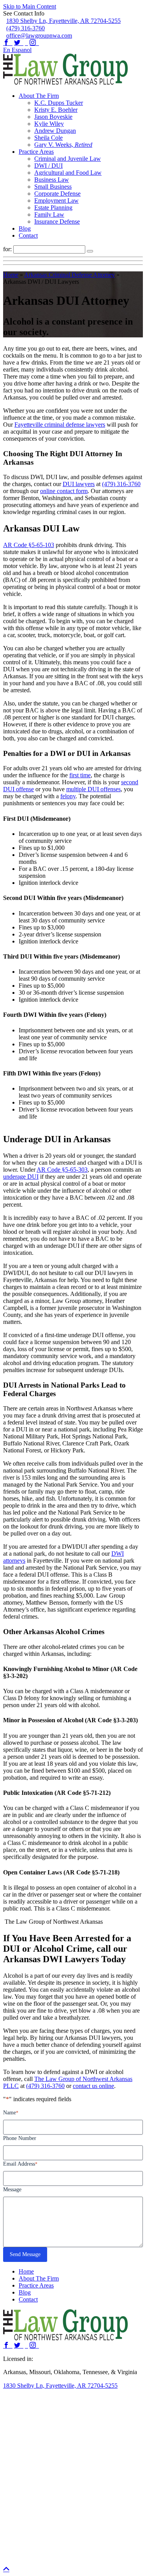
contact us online (93, 2086)
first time (80, 775)
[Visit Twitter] (19, 43)
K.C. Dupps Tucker (59, 103)
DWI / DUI (48, 166)
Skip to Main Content (30, 6)
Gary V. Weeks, (63, 145)
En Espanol (17, 50)
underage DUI (21, 1177)
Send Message (25, 2254)
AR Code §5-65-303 (62, 1170)
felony (68, 796)
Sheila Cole (48, 138)
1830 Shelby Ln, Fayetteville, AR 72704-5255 (63, 21)
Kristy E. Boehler (56, 110)
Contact (28, 235)
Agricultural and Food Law (68, 173)
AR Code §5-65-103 (29, 545)
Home (11, 275)
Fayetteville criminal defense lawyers (60, 425)
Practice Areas (36, 152)
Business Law (52, 180)
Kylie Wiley (49, 124)
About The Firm (39, 96)
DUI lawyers (79, 484)
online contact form (64, 491)
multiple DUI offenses (93, 789)
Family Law (49, 215)
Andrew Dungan (55, 131)
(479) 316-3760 (26, 28)
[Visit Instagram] (34, 43)
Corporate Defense (57, 194)
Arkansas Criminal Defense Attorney (69, 275)
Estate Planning (53, 208)
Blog (25, 228)
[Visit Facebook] (8, 43)
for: (8, 249)
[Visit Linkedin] (26, 43)
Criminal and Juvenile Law (68, 159)
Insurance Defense (57, 221)
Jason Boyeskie (53, 117)
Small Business (53, 187)
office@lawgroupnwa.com (39, 36)
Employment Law (56, 201)
